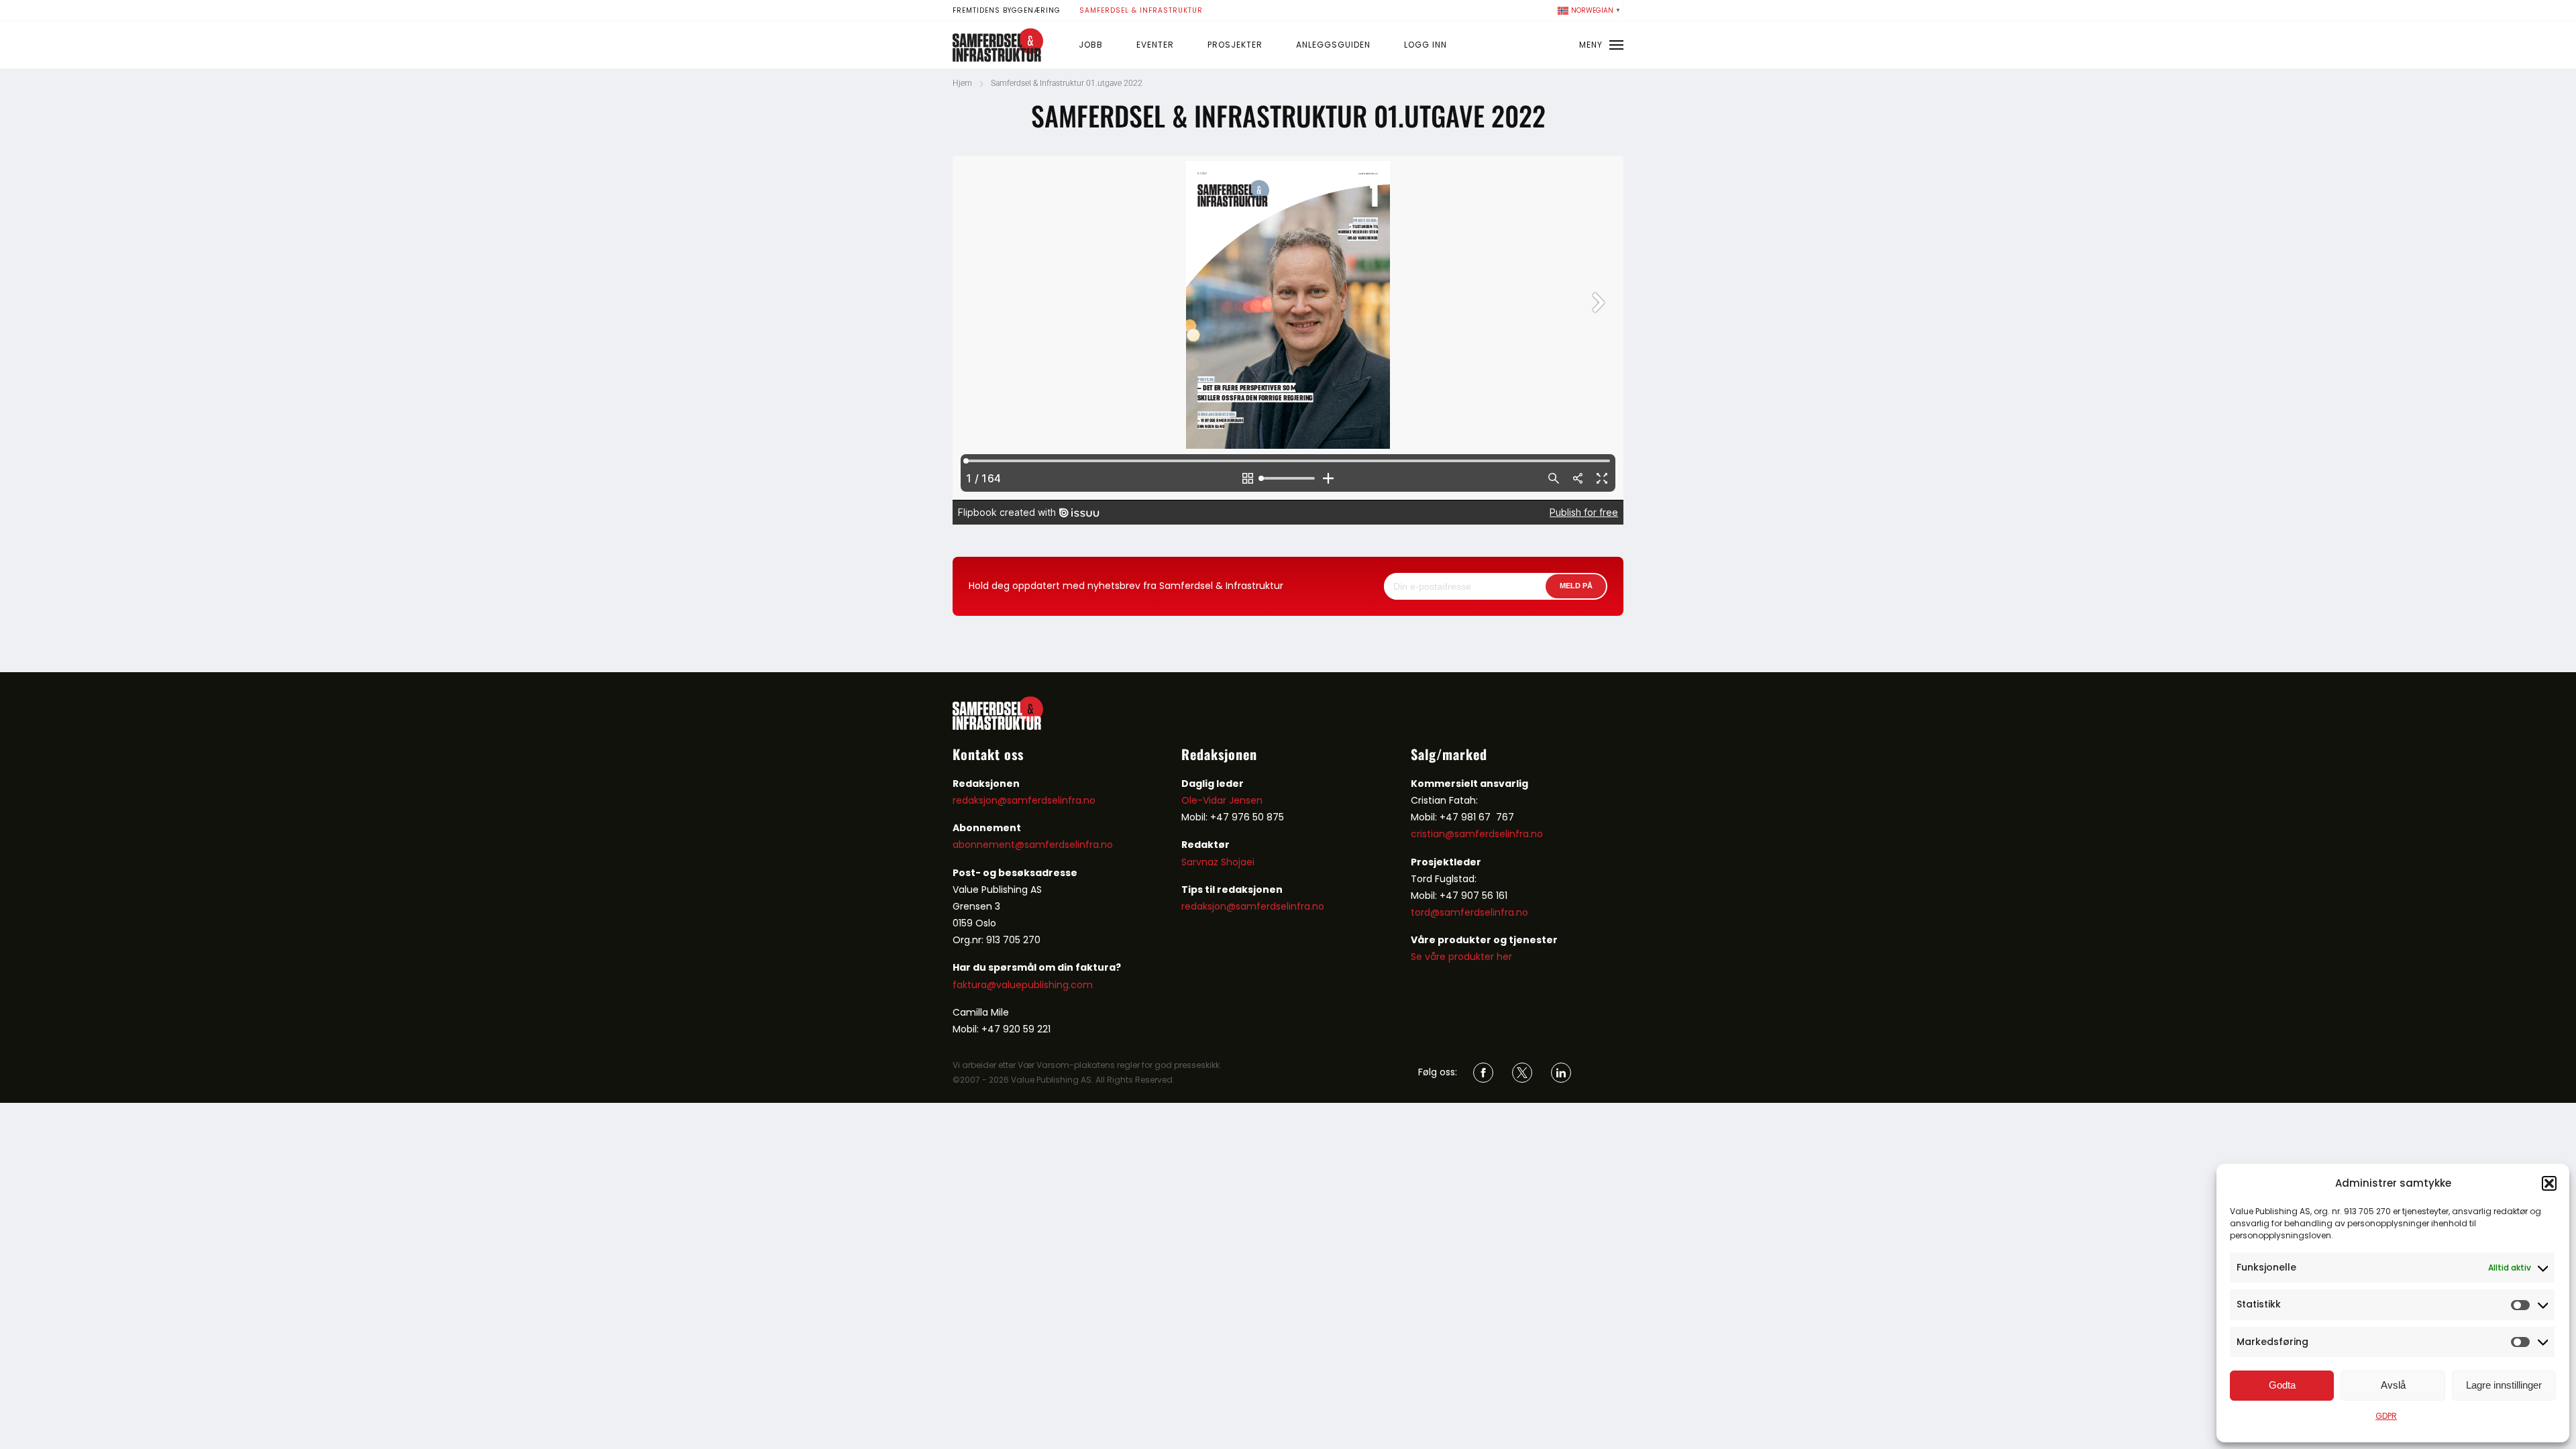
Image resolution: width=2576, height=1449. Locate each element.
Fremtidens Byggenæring (1007, 10)
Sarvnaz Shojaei (1218, 862)
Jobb (1091, 45)
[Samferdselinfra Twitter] (1522, 1073)
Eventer (1155, 45)
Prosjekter (1235, 45)
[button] (2549, 1183)
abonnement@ (988, 845)
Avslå (2393, 1385)
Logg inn (1426, 45)
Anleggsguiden (1333, 45)
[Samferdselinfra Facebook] (1483, 1073)
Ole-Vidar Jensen (1222, 800)
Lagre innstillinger (2504, 1385)
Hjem (962, 83)
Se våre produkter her (1461, 957)
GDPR (2386, 1416)
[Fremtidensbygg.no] (998, 58)
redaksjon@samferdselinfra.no (1024, 800)
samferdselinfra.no (1069, 845)
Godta (2282, 1385)
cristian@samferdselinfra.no (1477, 834)
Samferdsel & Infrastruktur (1141, 10)
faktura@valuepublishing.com (1023, 985)
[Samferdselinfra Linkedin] (1561, 1073)
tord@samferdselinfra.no (1469, 912)
